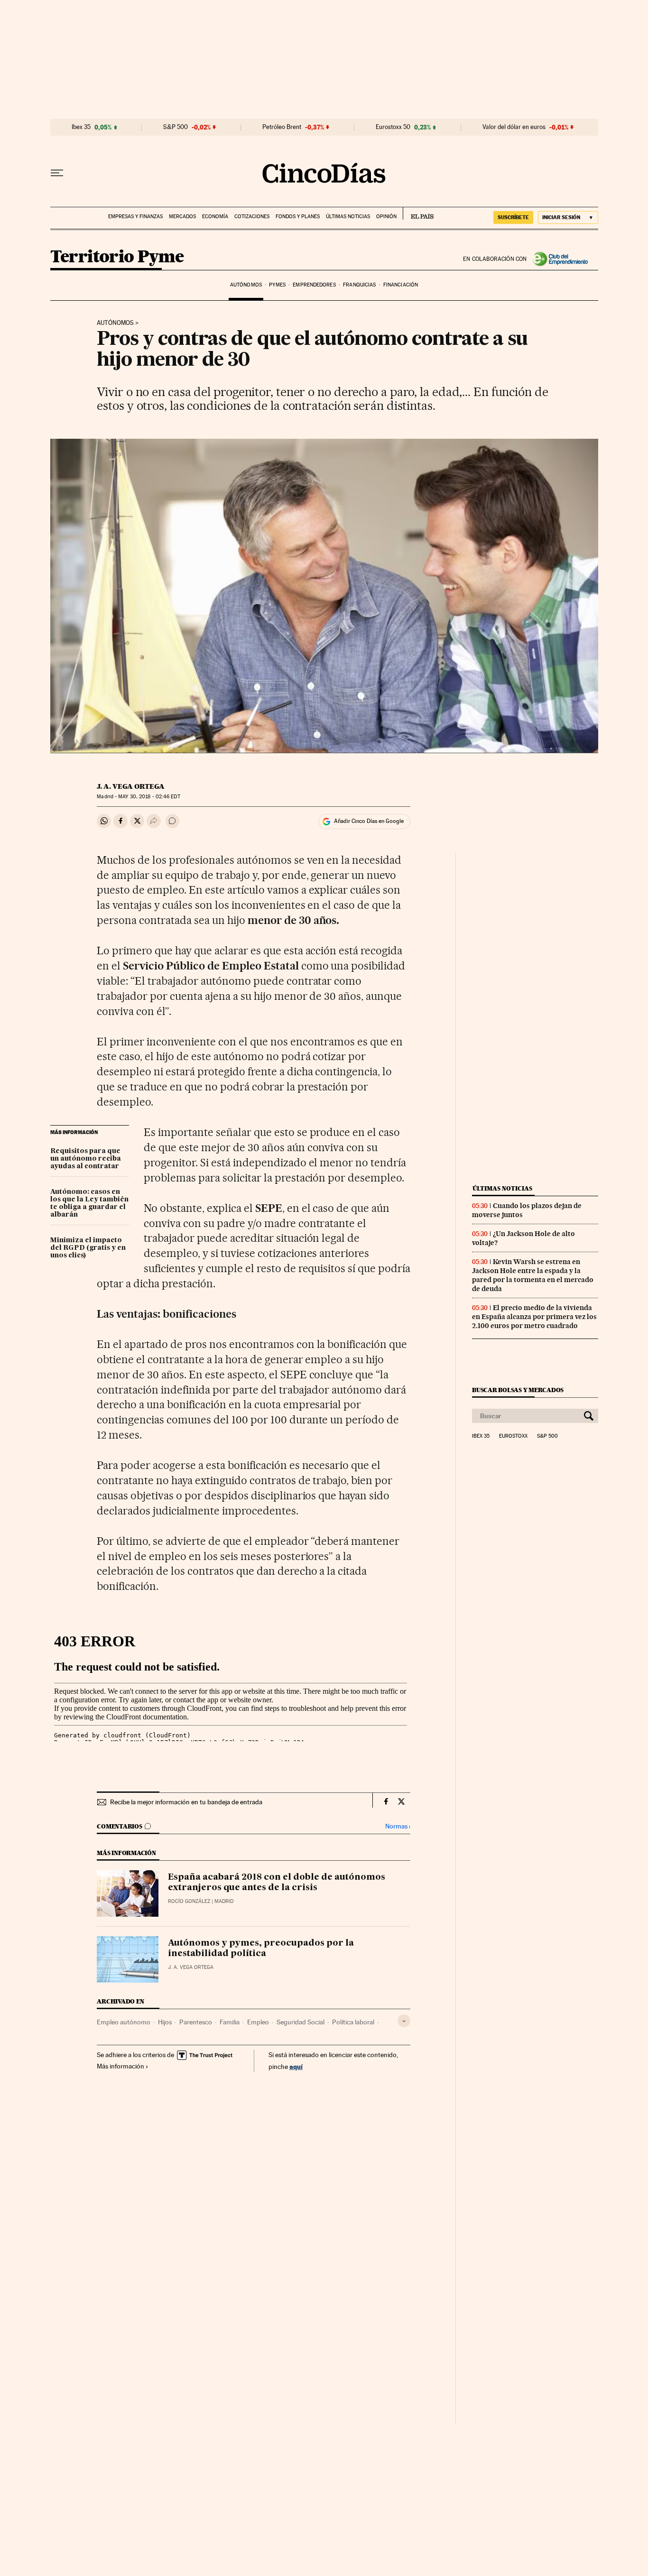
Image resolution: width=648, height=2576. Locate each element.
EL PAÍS (418, 213)
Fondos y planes (298, 217)
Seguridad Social (301, 2022)
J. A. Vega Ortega (131, 786)
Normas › (398, 1826)
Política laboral (353, 2022)
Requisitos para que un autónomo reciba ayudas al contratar (86, 1159)
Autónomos (246, 285)
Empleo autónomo (124, 2022)
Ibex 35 (81, 127)
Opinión (386, 217)
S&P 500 (176, 127)
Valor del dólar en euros (514, 127)
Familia (230, 2022)
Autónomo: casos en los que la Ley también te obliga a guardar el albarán (89, 1203)
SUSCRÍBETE (513, 217)
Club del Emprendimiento (563, 259)
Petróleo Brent (282, 127)
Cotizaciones (252, 217)
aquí (296, 2066)
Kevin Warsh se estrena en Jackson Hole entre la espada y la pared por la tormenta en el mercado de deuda (533, 1275)
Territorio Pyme (117, 257)
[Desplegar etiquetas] (404, 2021)
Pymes (277, 285)
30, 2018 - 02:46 (149, 797)
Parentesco (196, 2022)
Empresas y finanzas (135, 217)
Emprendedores (314, 285)
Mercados (182, 217)
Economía (215, 217)
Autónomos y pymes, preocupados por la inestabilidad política (261, 1948)
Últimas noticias (348, 217)
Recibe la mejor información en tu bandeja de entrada (186, 1802)
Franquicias (359, 285)
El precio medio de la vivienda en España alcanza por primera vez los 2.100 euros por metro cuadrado (534, 1317)
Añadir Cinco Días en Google (369, 821)
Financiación (401, 285)
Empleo (258, 2022)
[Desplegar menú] (57, 173)
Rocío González (189, 1901)
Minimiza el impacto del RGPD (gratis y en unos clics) (88, 1248)
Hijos (165, 2022)
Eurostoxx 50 (393, 127)
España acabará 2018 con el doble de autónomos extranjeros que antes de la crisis (277, 1883)
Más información (120, 2066)
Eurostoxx (513, 1436)
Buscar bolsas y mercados (518, 1390)
